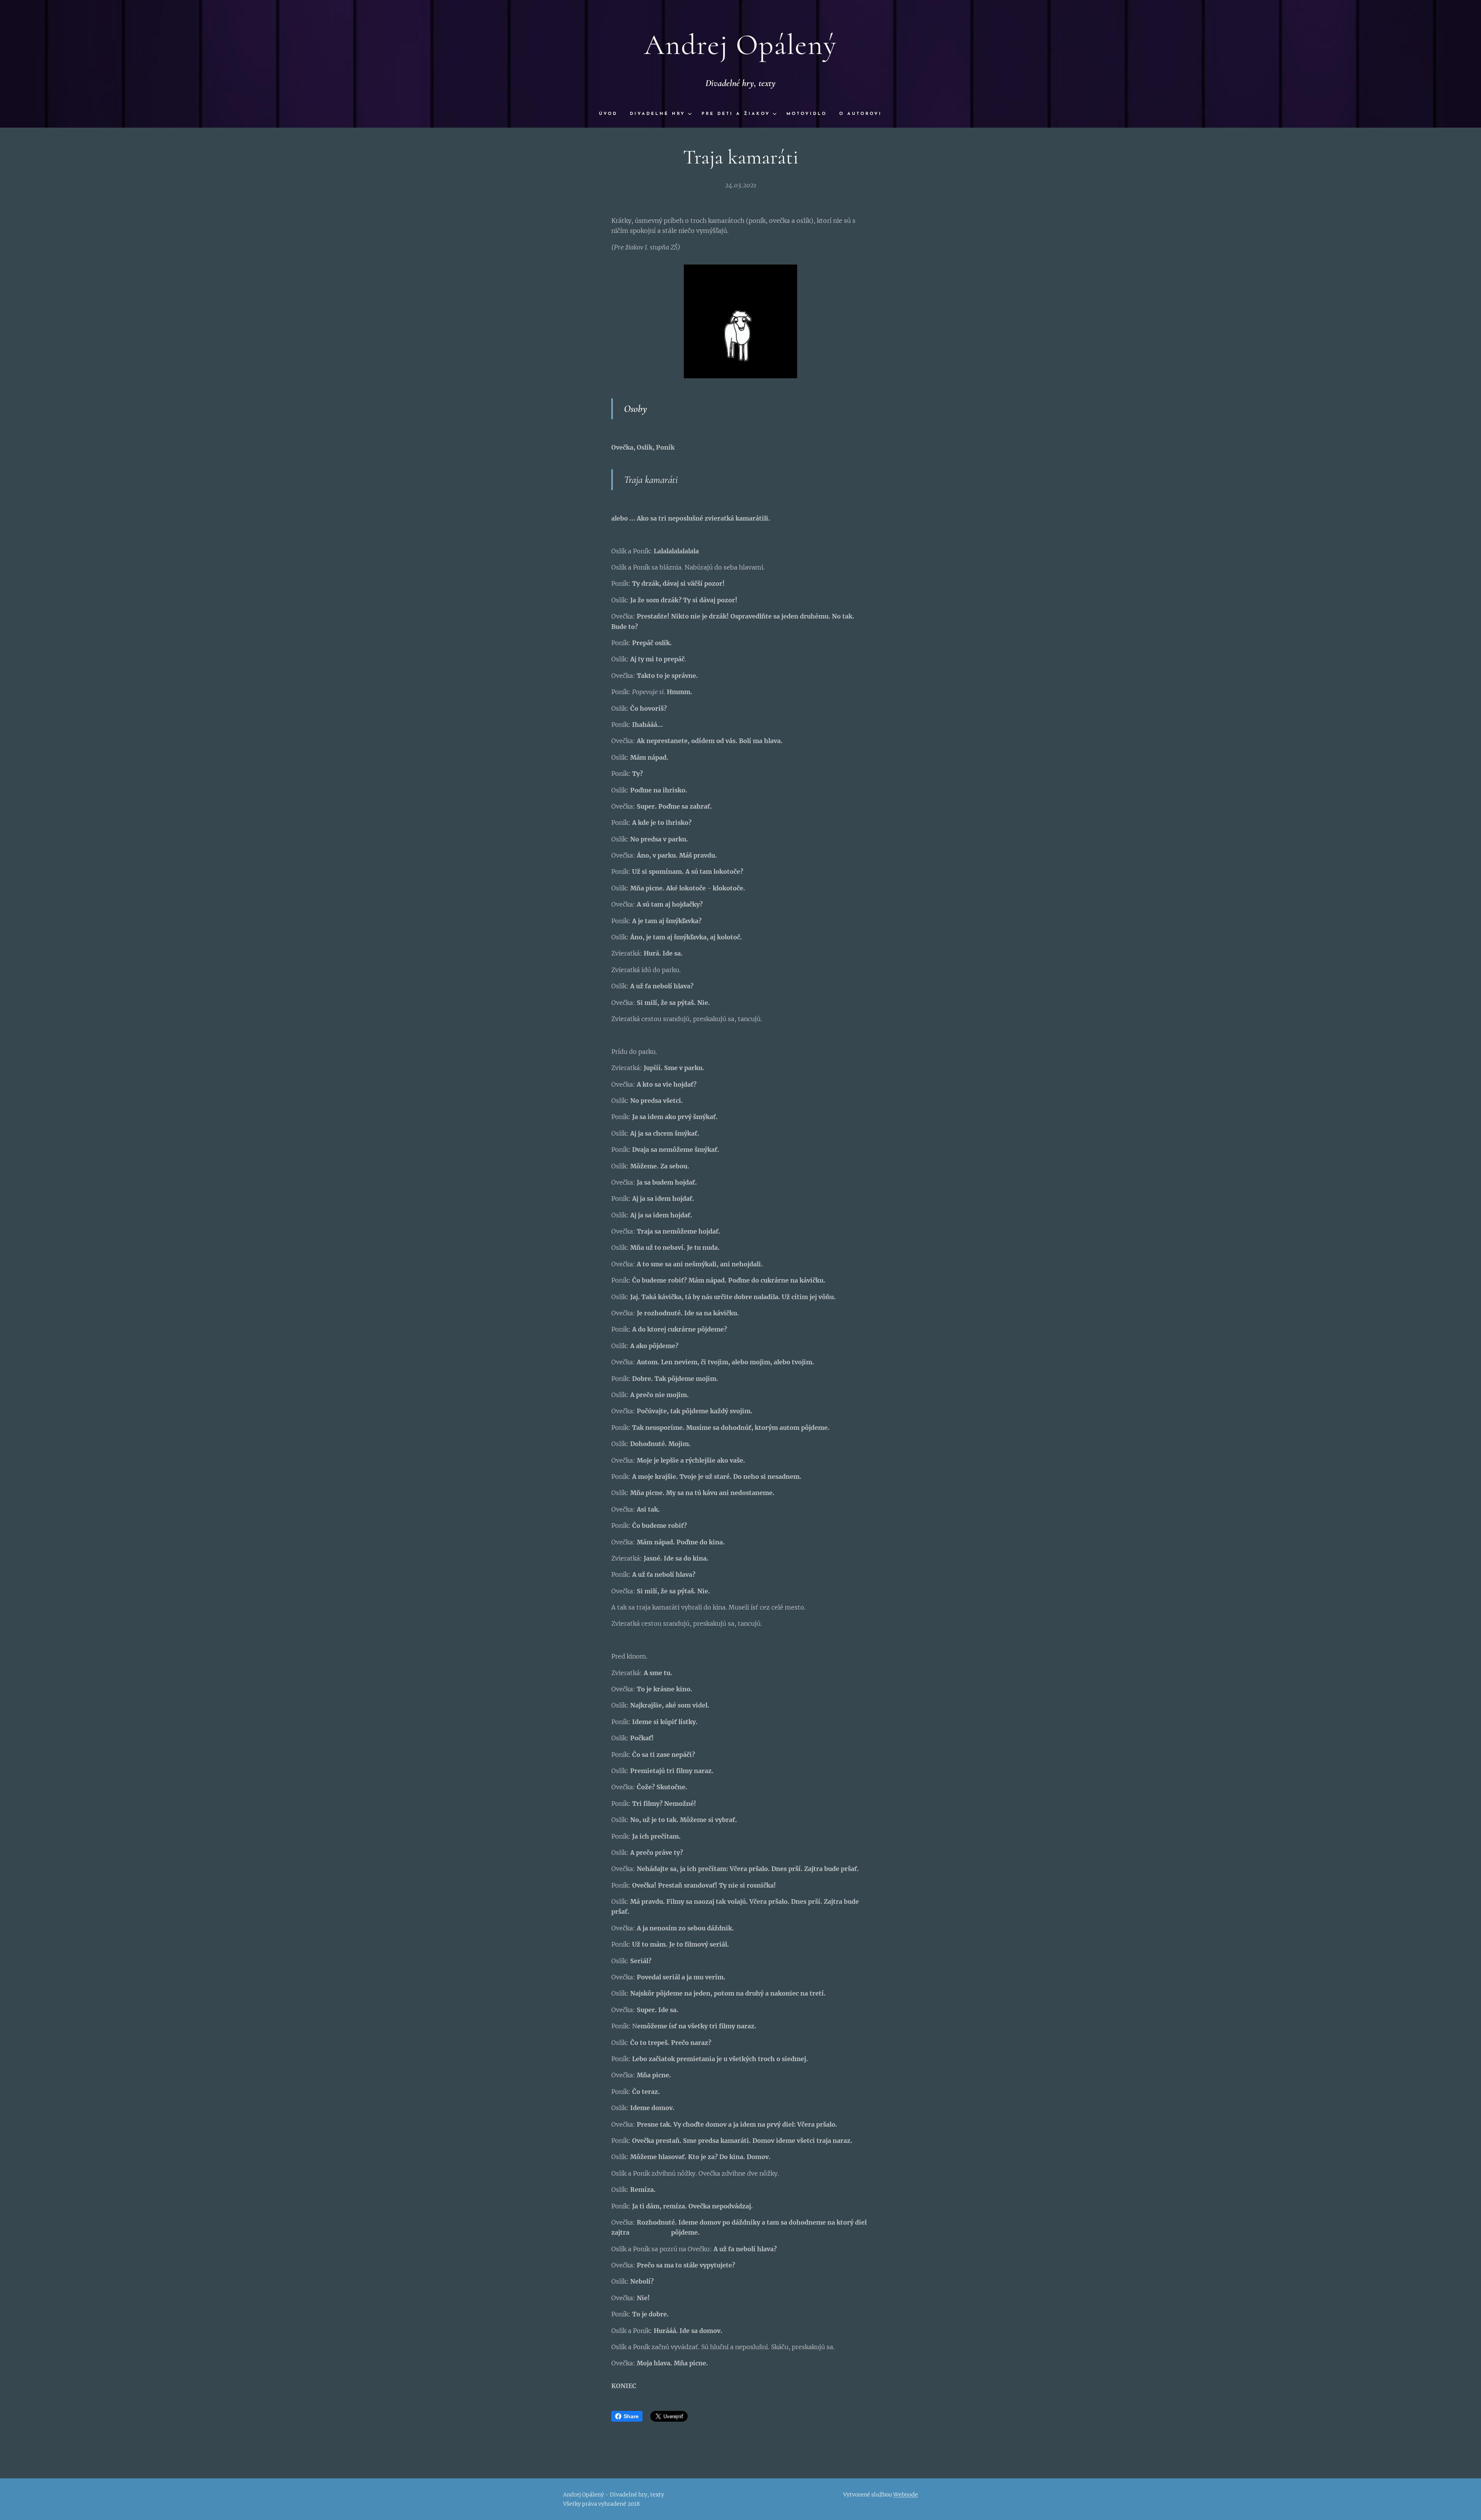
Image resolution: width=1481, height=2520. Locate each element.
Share (631, 2416)
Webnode (906, 2495)
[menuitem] (611, 114)
